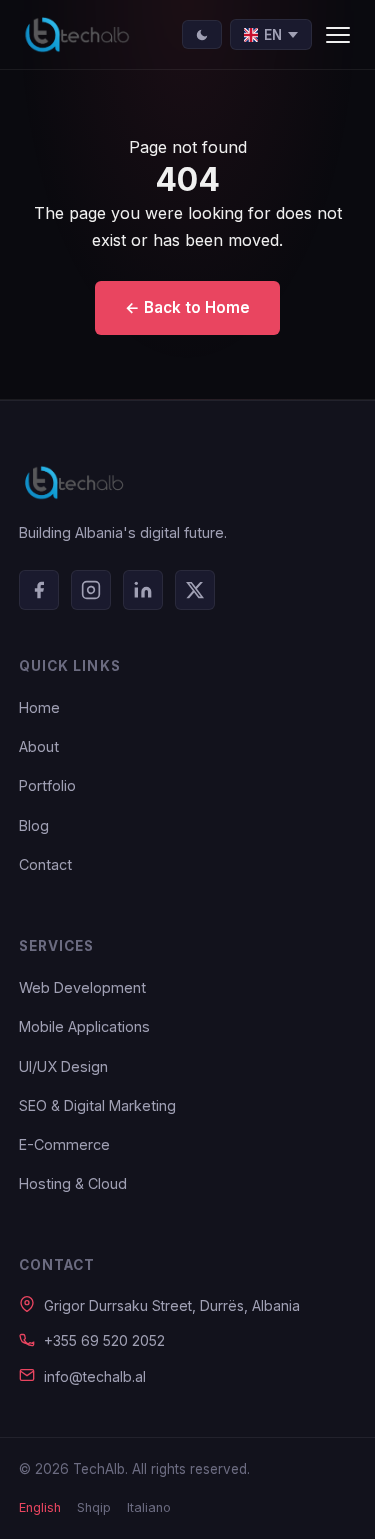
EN (273, 35)
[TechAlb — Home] (76, 35)
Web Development (82, 987)
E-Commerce (64, 1144)
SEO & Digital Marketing (97, 1105)
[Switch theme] (202, 34)
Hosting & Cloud (73, 1183)
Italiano (149, 1507)
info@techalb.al (95, 1376)
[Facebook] (39, 590)
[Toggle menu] (338, 35)
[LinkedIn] (143, 590)
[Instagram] (91, 590)
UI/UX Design (63, 1066)
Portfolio (47, 785)
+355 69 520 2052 (104, 1340)
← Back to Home (187, 307)
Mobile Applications (84, 1026)
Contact (45, 864)
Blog (34, 825)
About (39, 746)
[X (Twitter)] (195, 590)
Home (39, 707)
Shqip (94, 1507)
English (40, 1507)
